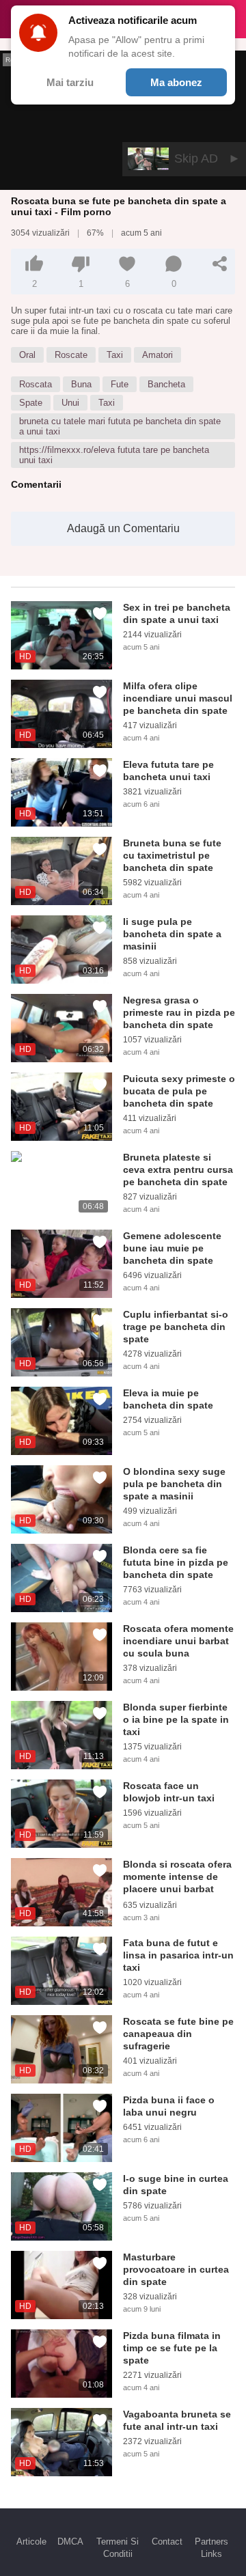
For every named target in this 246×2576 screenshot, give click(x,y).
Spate (31, 403)
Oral (27, 355)
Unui (70, 403)
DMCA (70, 2542)
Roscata (36, 384)
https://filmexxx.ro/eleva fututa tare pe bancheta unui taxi (114, 455)
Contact (167, 2542)
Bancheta (166, 384)
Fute (120, 384)
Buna (81, 384)
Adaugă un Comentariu (123, 528)
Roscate (71, 355)
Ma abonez (176, 82)
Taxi (115, 355)
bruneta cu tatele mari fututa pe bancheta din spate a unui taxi (120, 426)
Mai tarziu (70, 82)
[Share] (220, 264)
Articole (31, 2542)
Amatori (158, 355)
